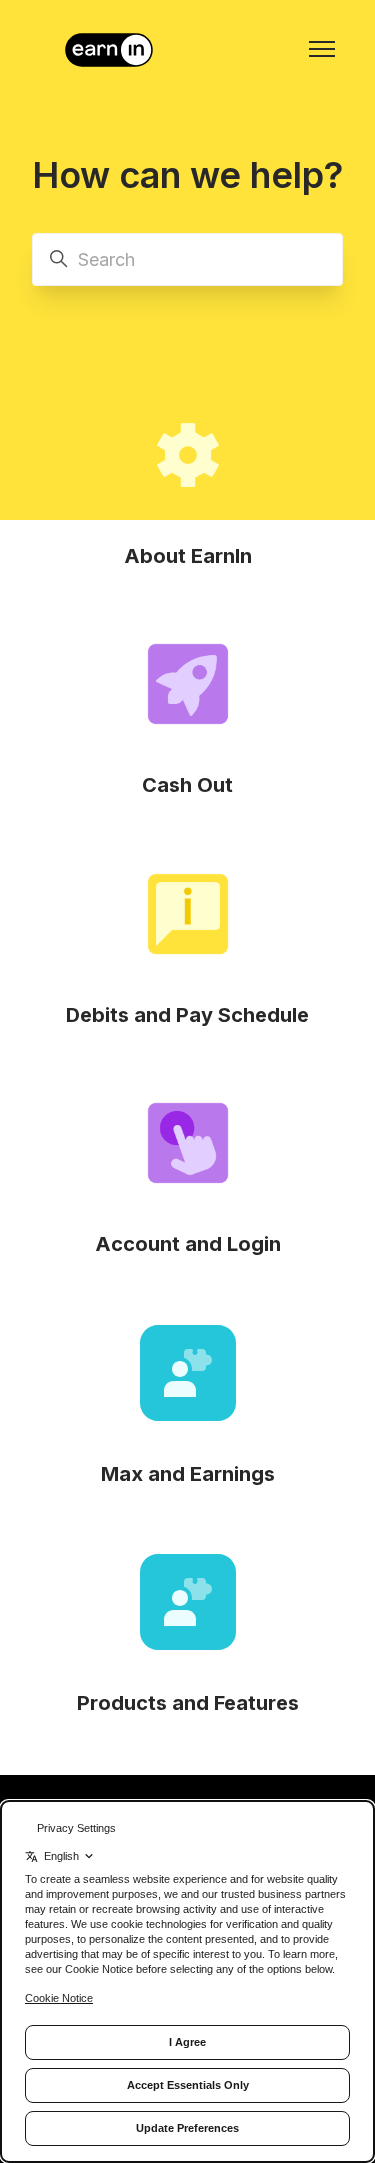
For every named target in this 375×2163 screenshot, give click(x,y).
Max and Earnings (188, 1474)
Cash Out (187, 785)
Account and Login (188, 1244)
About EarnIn (188, 556)
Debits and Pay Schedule (187, 1015)
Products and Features (188, 1703)
